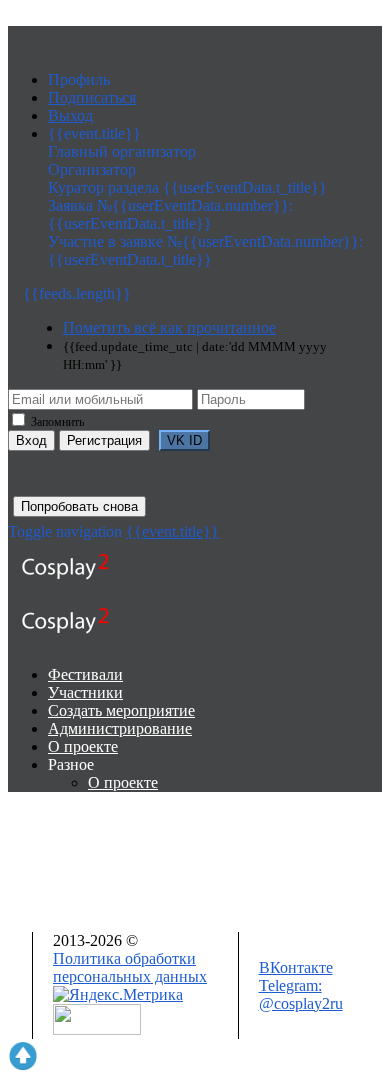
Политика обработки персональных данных (130, 967)
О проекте (83, 746)
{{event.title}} (172, 531)
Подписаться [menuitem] (92, 97)
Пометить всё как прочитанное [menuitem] (169, 327)
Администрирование (120, 728)
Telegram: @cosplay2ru (301, 994)
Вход (31, 440)
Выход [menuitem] (70, 115)
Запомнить (56, 422)
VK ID (184, 440)
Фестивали (85, 674)
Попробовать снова (79, 506)
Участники (85, 692)
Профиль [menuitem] (79, 79)
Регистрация (104, 440)
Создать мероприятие (121, 710)
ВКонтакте (296, 967)
